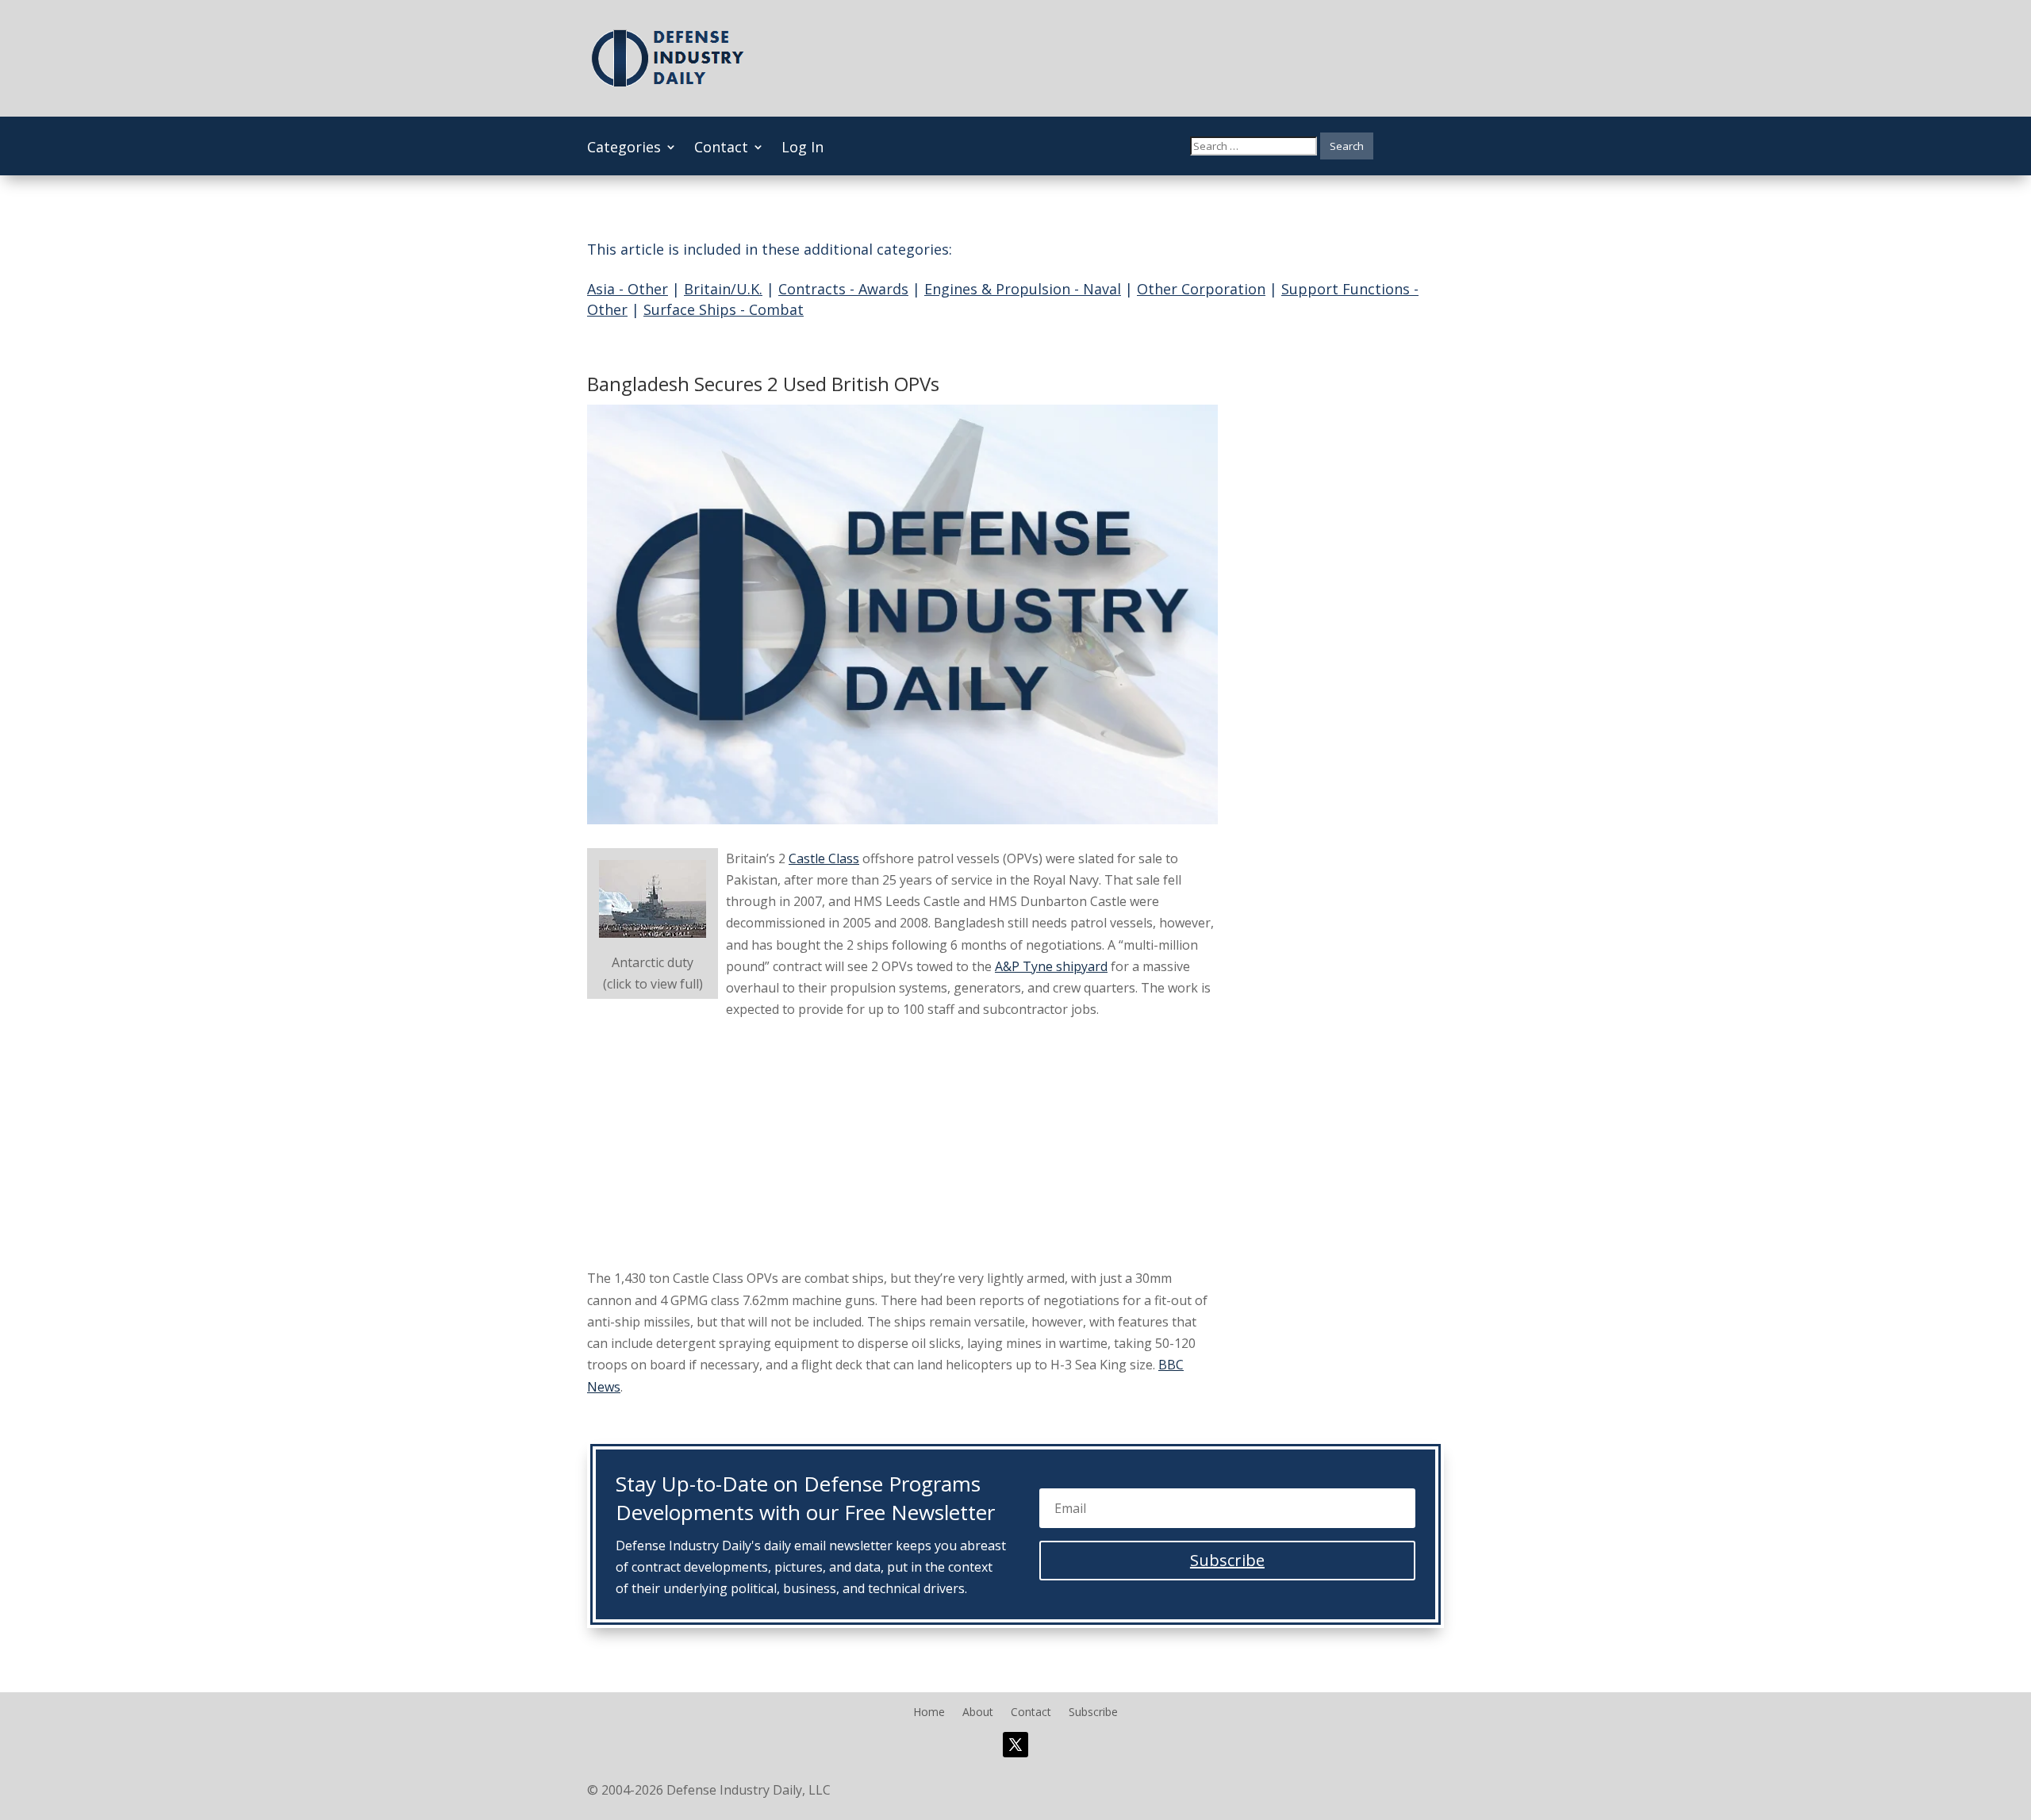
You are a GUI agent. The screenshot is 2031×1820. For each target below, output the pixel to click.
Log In (802, 149)
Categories (624, 149)
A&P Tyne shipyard (1051, 966)
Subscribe (1093, 1713)
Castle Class (824, 858)
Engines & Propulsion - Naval (1023, 289)
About (978, 1713)
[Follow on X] (1015, 1745)
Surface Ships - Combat (724, 309)
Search (1347, 146)
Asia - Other (628, 289)
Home (929, 1713)
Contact (721, 149)
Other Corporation (1201, 289)
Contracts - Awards (843, 289)
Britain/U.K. (723, 289)
